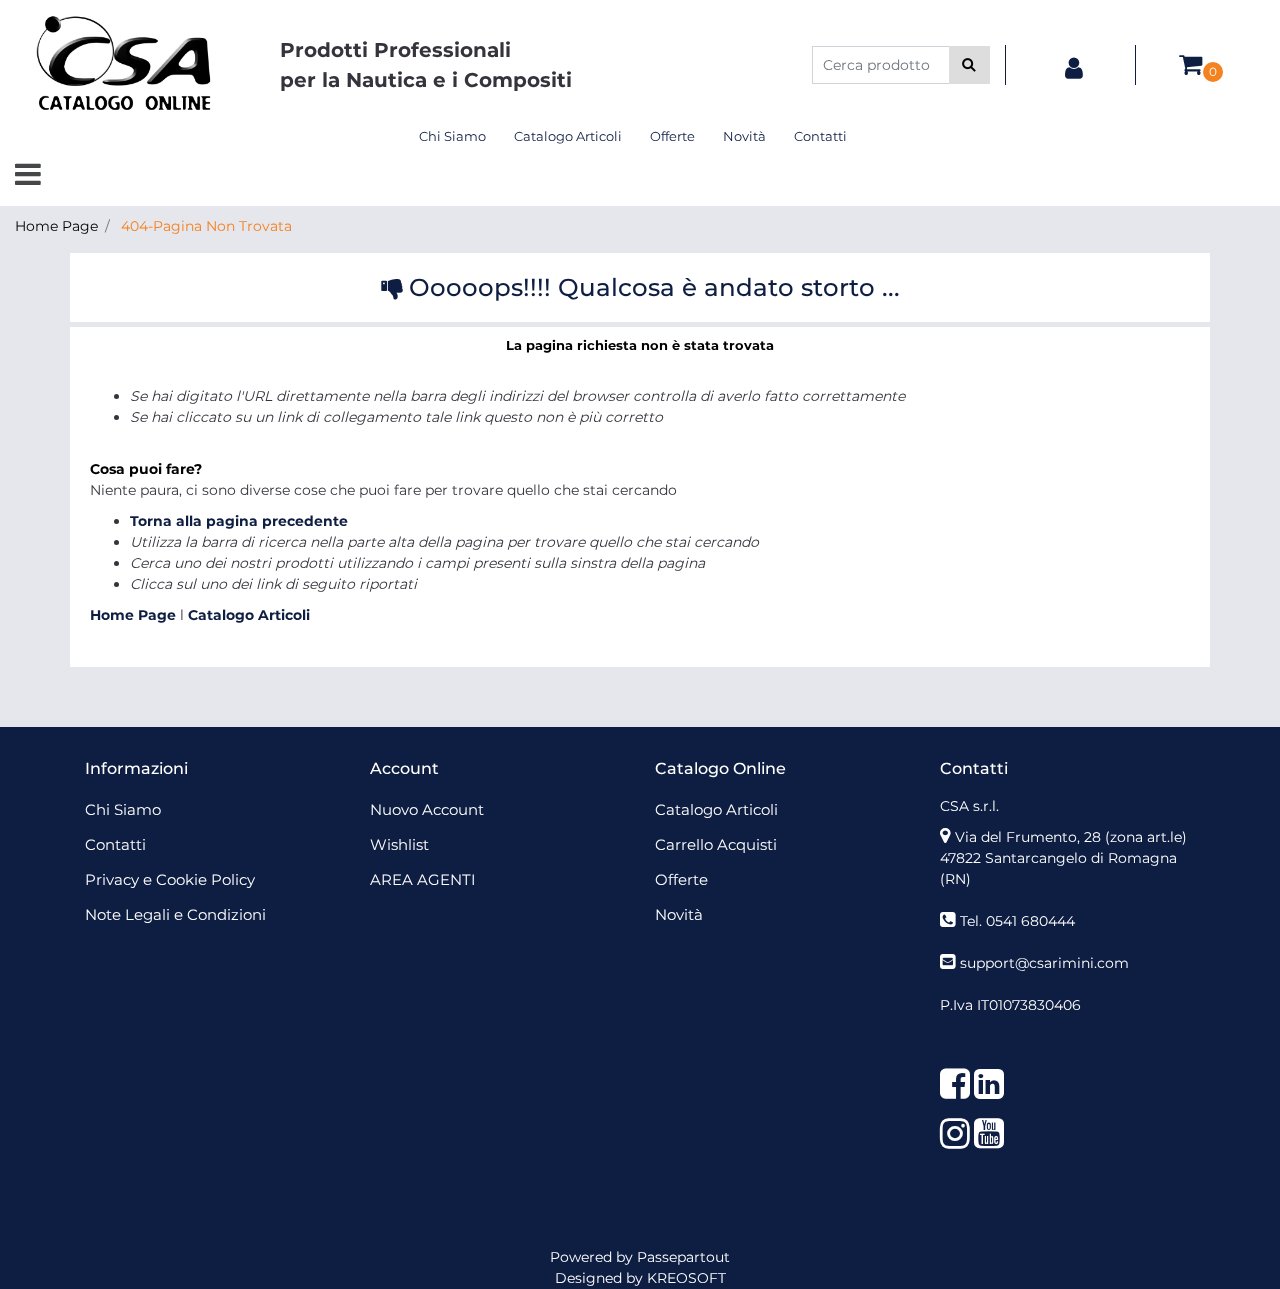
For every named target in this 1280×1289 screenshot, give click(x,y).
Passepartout (683, 1257)
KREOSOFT (686, 1278)
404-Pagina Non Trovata (206, 226)
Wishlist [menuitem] (399, 844)
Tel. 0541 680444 (1017, 921)
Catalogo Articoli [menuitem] (568, 136)
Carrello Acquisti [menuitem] (716, 844)
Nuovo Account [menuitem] (427, 809)
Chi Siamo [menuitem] (452, 136)
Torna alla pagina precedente (239, 521)
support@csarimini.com (1044, 963)
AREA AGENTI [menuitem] (423, 879)
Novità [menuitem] (744, 136)
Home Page (56, 226)
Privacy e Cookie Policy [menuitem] (170, 879)
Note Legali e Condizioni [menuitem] (175, 914)
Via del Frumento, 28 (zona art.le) (1071, 837)
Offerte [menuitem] (672, 136)
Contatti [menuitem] (820, 136)
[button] (969, 65)
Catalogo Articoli (249, 615)
